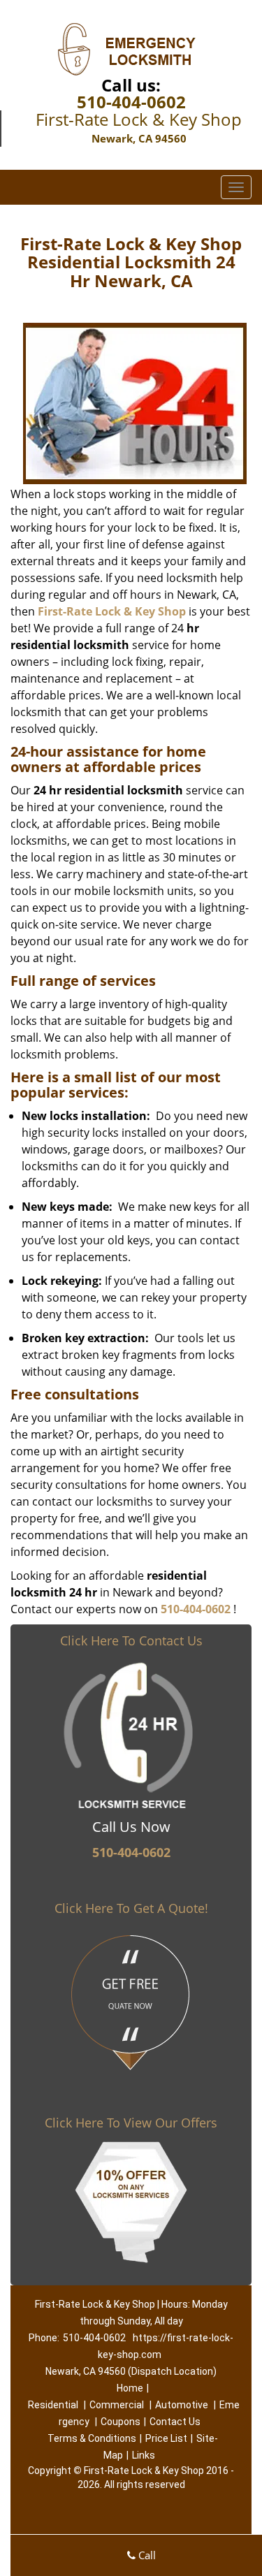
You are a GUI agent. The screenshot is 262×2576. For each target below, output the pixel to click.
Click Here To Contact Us (131, 1640)
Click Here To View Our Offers (131, 2123)
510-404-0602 (131, 102)
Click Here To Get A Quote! (131, 1908)
